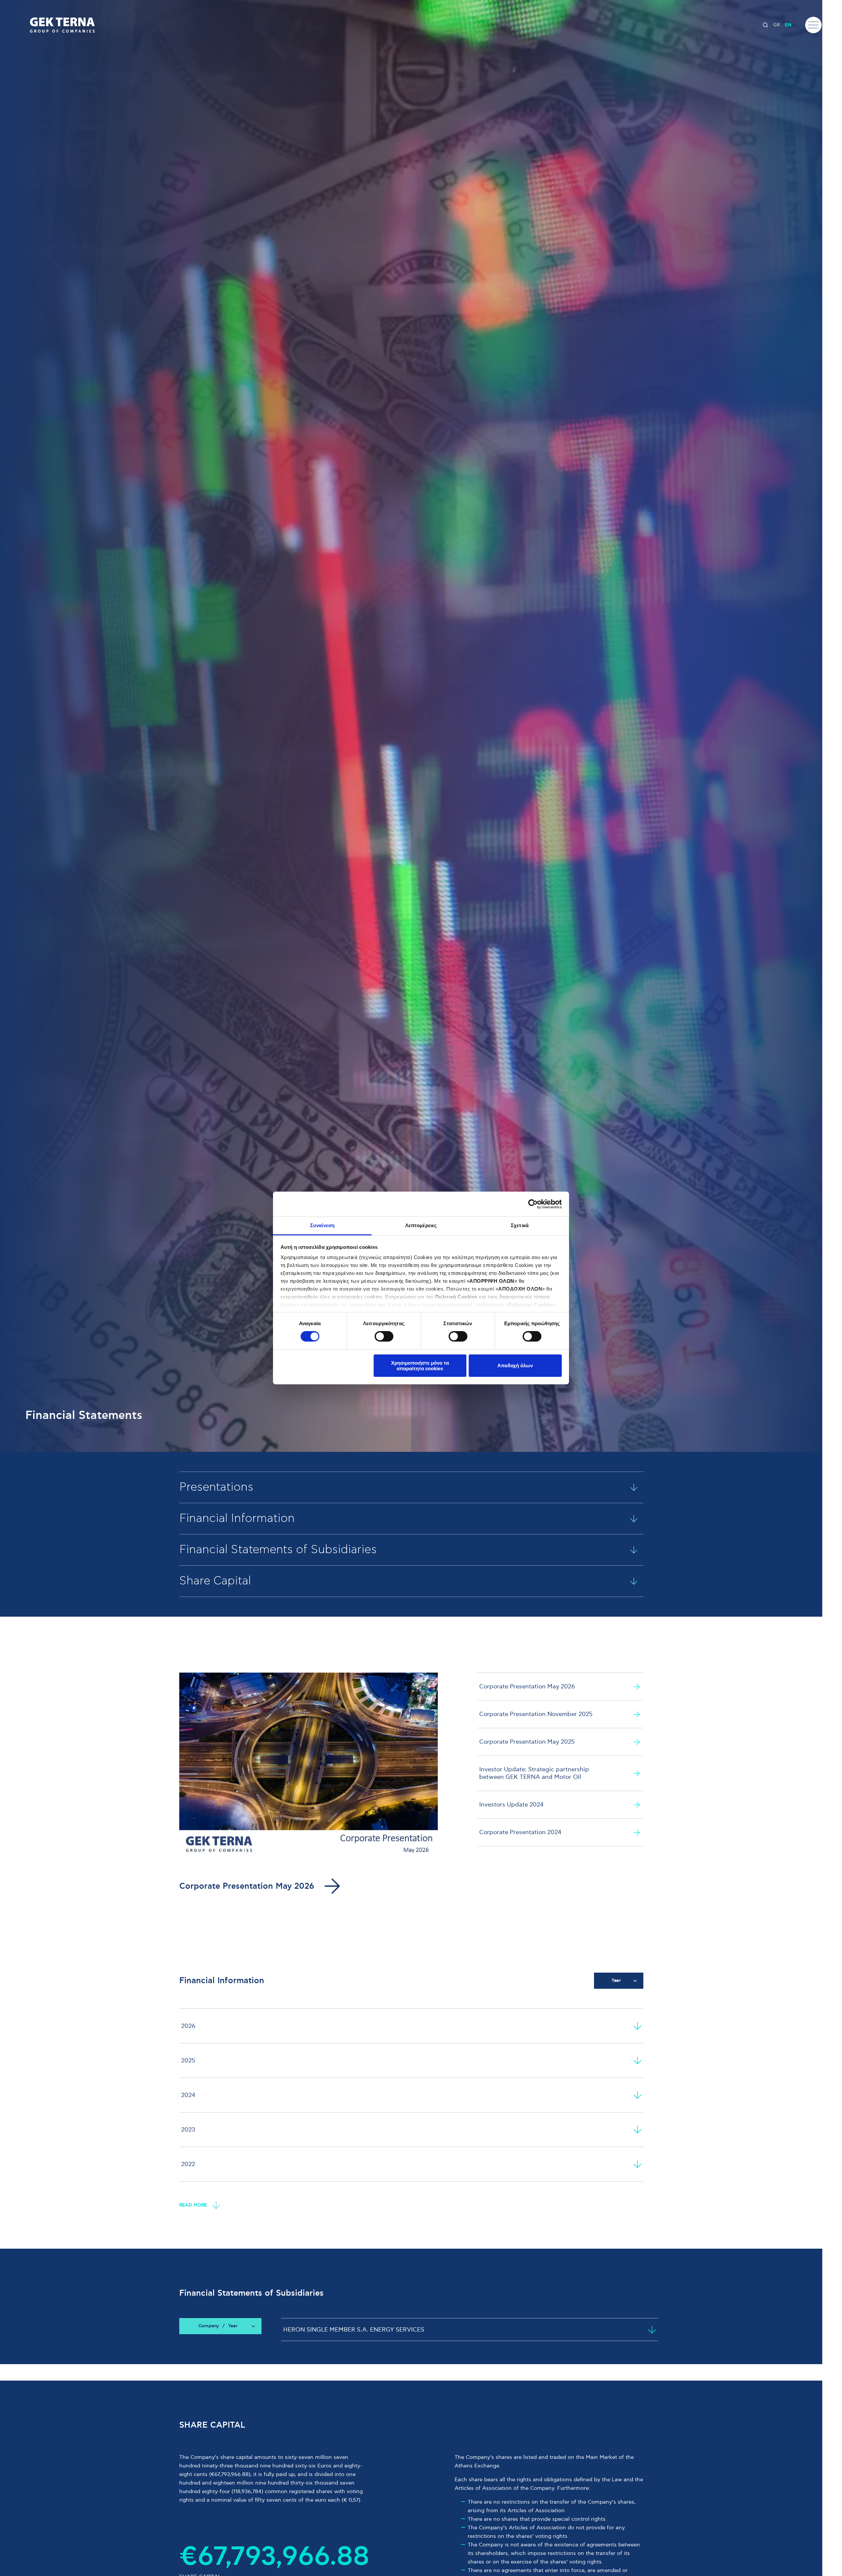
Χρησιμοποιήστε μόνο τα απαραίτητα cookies (420, 1366)
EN (788, 25)
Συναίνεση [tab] (322, 1225)
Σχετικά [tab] (520, 1225)
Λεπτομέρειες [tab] (421, 1225)
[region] (411, 2095)
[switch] (384, 1336)
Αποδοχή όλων (515, 1365)
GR (777, 25)
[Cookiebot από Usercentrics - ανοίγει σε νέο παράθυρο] (533, 1204)
